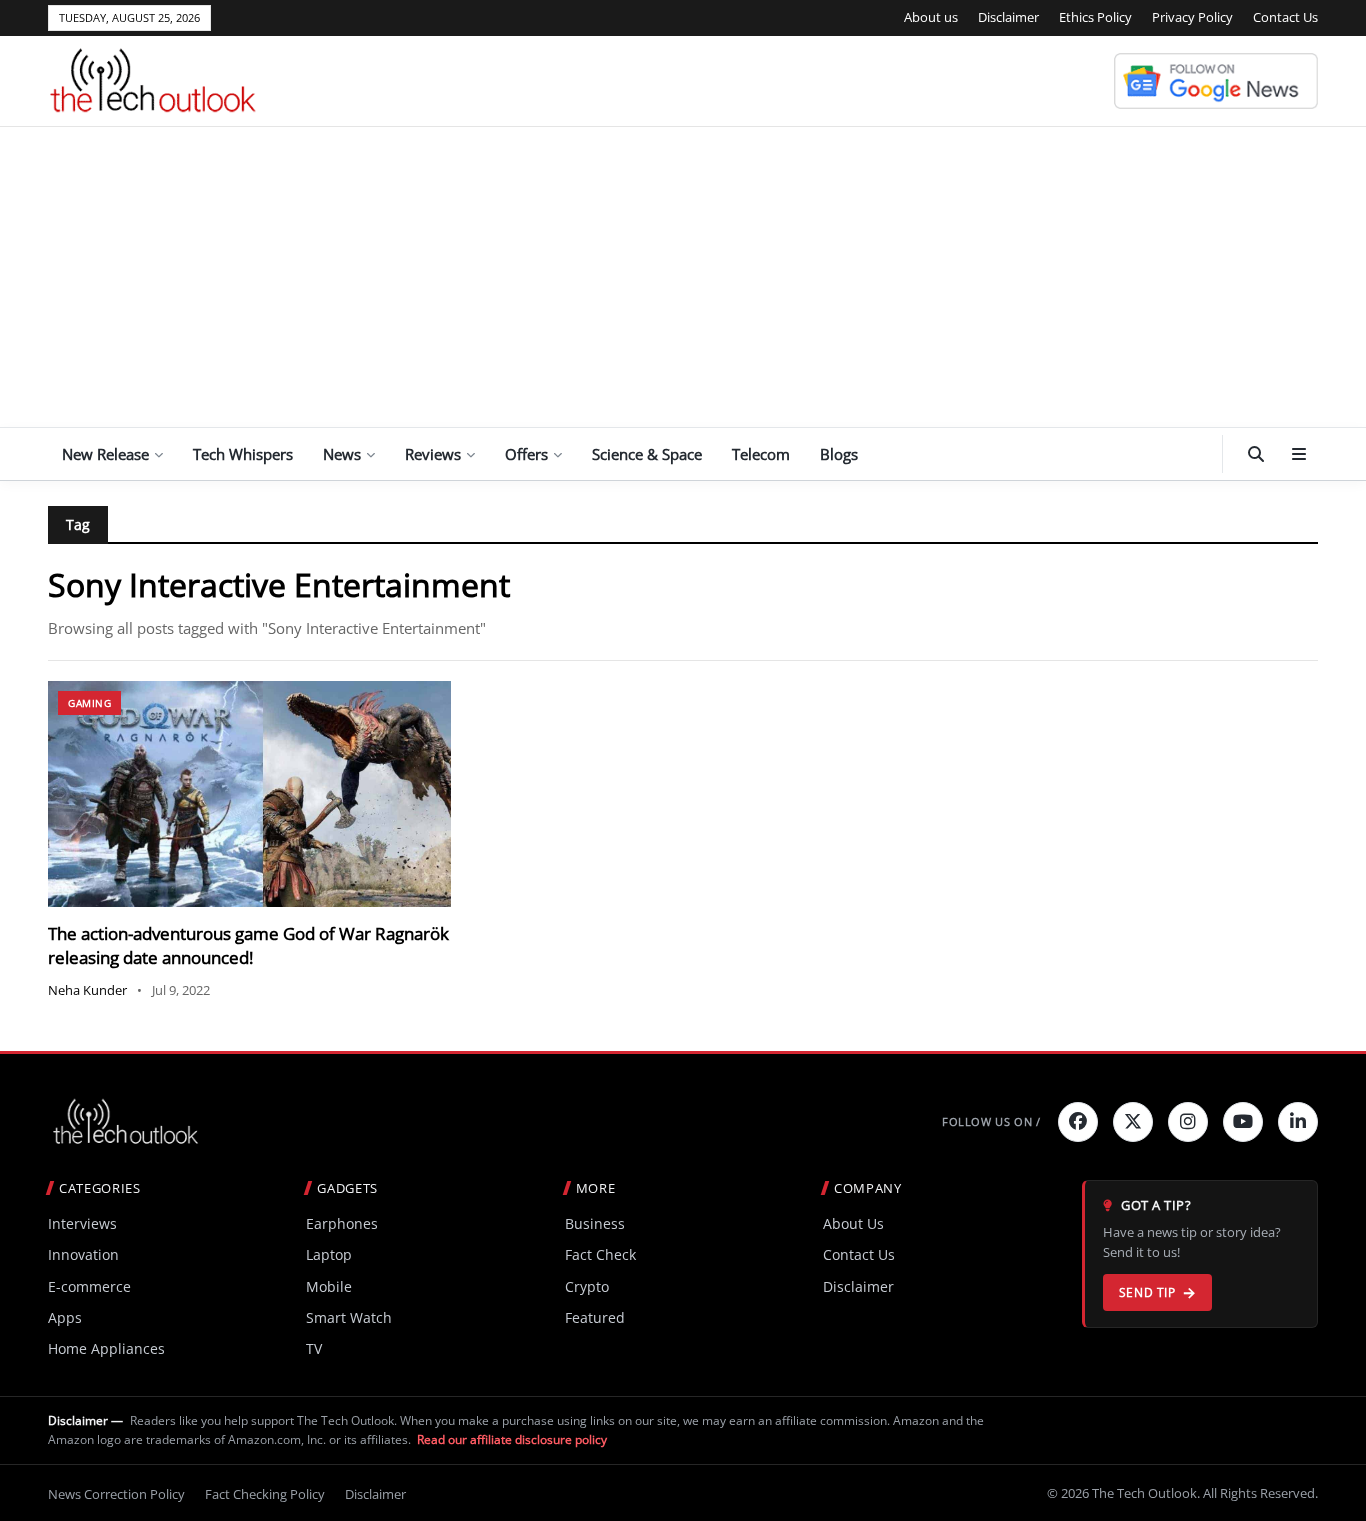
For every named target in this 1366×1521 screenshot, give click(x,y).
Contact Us (1285, 17)
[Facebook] (1078, 1122)
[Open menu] (1299, 454)
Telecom (761, 454)
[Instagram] (1188, 1122)
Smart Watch (349, 1317)
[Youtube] (1243, 1122)
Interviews (82, 1223)
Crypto (587, 1286)
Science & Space (647, 454)
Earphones (342, 1223)
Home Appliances (106, 1348)
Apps (65, 1317)
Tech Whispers (243, 454)
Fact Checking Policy (265, 1494)
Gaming (89, 703)
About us (931, 17)
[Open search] (1256, 454)
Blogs (839, 454)
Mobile (329, 1286)
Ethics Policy (1095, 17)
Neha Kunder (87, 990)
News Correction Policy (116, 1494)
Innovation (83, 1254)
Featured (595, 1317)
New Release (105, 454)
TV (314, 1348)
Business (595, 1223)
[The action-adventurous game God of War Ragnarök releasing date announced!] (249, 794)
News (342, 454)
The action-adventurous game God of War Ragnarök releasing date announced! (248, 945)
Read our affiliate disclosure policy (512, 1439)
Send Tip (1147, 1292)
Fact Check (600, 1254)
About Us (853, 1223)
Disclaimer (1008, 17)
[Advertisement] (683, 277)
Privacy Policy (1192, 17)
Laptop (329, 1254)
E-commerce (89, 1286)
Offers (526, 454)
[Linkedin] (1298, 1122)
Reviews (433, 454)
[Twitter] (1133, 1122)
